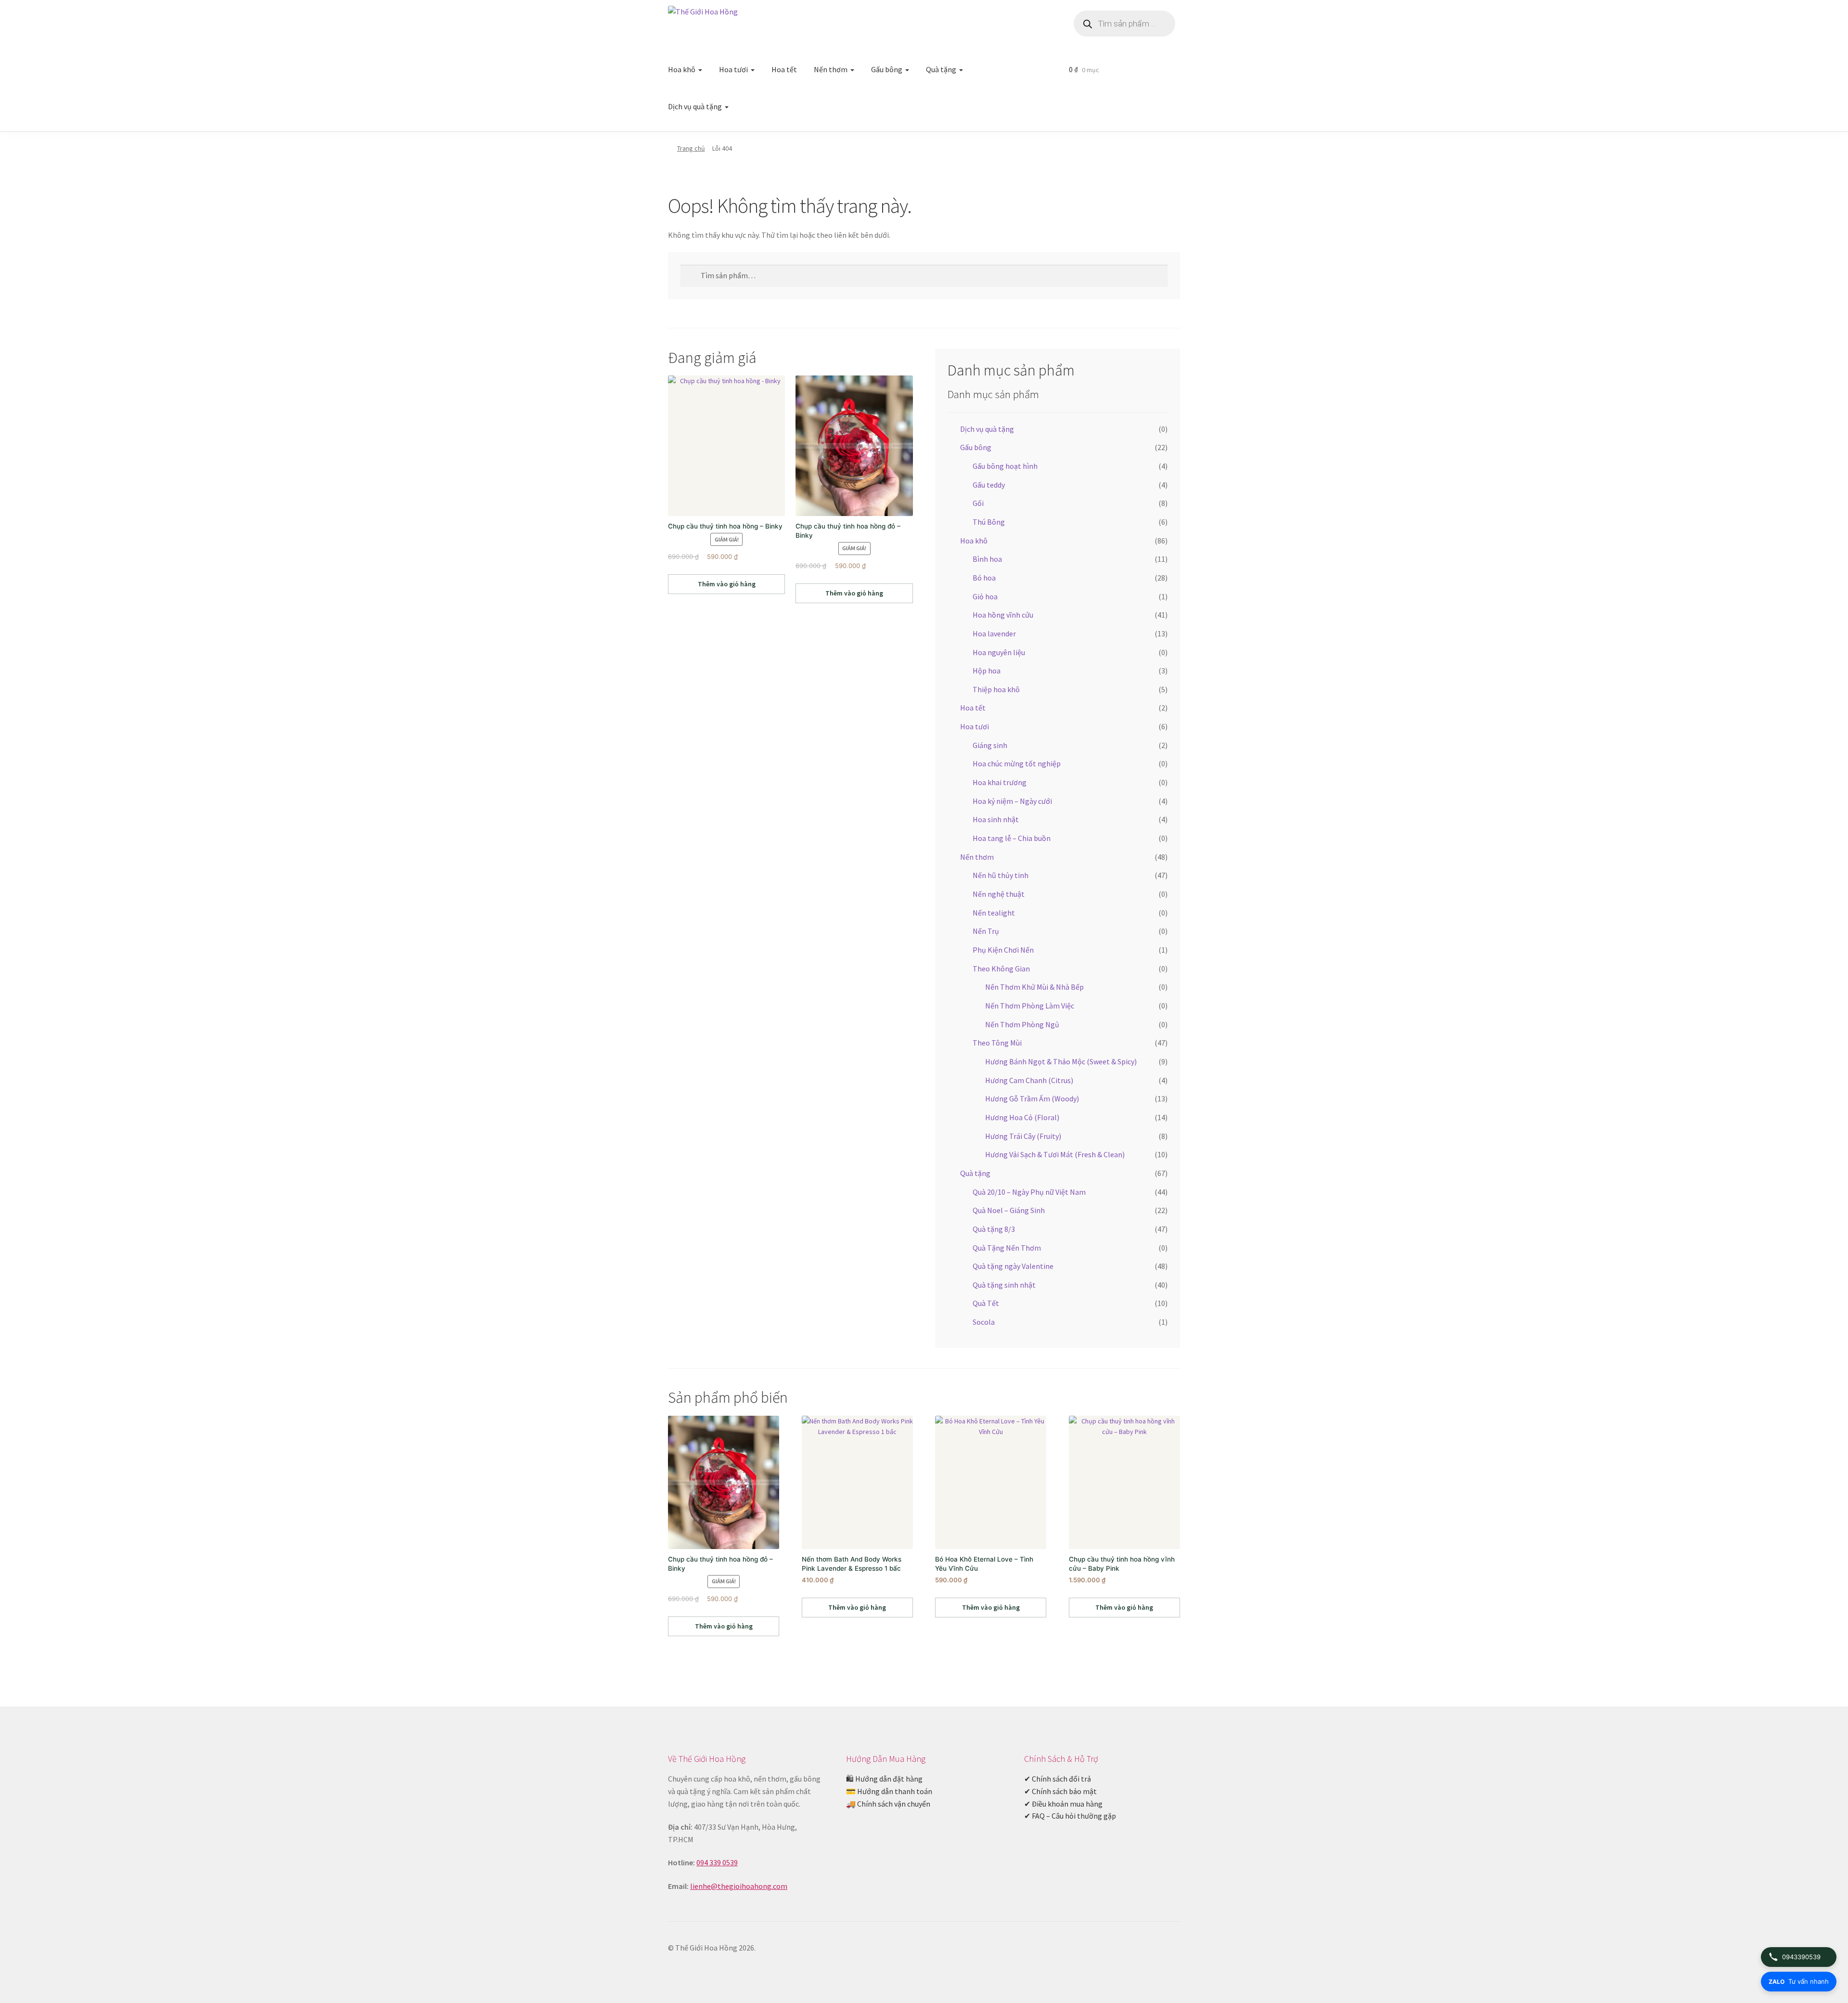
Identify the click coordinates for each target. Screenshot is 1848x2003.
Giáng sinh (990, 745)
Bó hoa (984, 578)
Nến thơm (831, 69)
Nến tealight (994, 913)
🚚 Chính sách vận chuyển (888, 1804)
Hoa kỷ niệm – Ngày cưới (1012, 801)
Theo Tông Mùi (997, 1043)
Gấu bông (887, 69)
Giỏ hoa (985, 596)
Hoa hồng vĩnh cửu (1003, 615)
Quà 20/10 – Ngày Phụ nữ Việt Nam (1029, 1192)
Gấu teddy (989, 485)
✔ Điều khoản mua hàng (1063, 1804)
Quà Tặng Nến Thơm (1007, 1248)
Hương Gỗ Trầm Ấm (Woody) (1032, 1098)
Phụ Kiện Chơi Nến (1003, 950)
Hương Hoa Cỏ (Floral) (1022, 1117)
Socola (984, 1322)
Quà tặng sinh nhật (1004, 1285)
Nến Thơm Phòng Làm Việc (1030, 1006)
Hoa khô (682, 69)
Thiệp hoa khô (996, 689)
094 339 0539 (717, 1862)
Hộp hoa (987, 671)
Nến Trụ (986, 931)
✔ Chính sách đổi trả (1058, 1779)
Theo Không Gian (1001, 969)
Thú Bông (989, 522)
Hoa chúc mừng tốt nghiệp (1017, 763)
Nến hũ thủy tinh (1001, 875)
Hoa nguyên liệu (999, 652)
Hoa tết (784, 69)
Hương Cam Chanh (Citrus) (1029, 1080)
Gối (978, 503)
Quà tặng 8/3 (994, 1229)
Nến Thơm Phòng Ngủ (1022, 1024)
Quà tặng (941, 69)
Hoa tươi (733, 69)
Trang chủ (691, 148)
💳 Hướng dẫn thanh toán (889, 1791)
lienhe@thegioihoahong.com (739, 1886)
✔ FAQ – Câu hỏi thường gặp (1070, 1816)
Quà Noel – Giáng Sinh (1009, 1210)
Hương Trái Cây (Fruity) (1023, 1136)
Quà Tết (986, 1303)
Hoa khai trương (1000, 782)
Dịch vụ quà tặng (695, 106)
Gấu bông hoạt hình (1005, 466)
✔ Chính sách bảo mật (1060, 1791)
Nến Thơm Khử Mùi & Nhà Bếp (1034, 987)
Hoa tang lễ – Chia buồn (1012, 838)
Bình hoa (987, 559)
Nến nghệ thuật (999, 894)
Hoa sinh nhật (996, 819)
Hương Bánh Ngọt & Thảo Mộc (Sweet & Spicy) (1061, 1061)
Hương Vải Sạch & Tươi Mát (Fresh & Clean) (1055, 1154)
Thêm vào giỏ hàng (727, 584)
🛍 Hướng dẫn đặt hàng (884, 1779)
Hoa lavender (994, 633)
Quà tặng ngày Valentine (1013, 1266)
